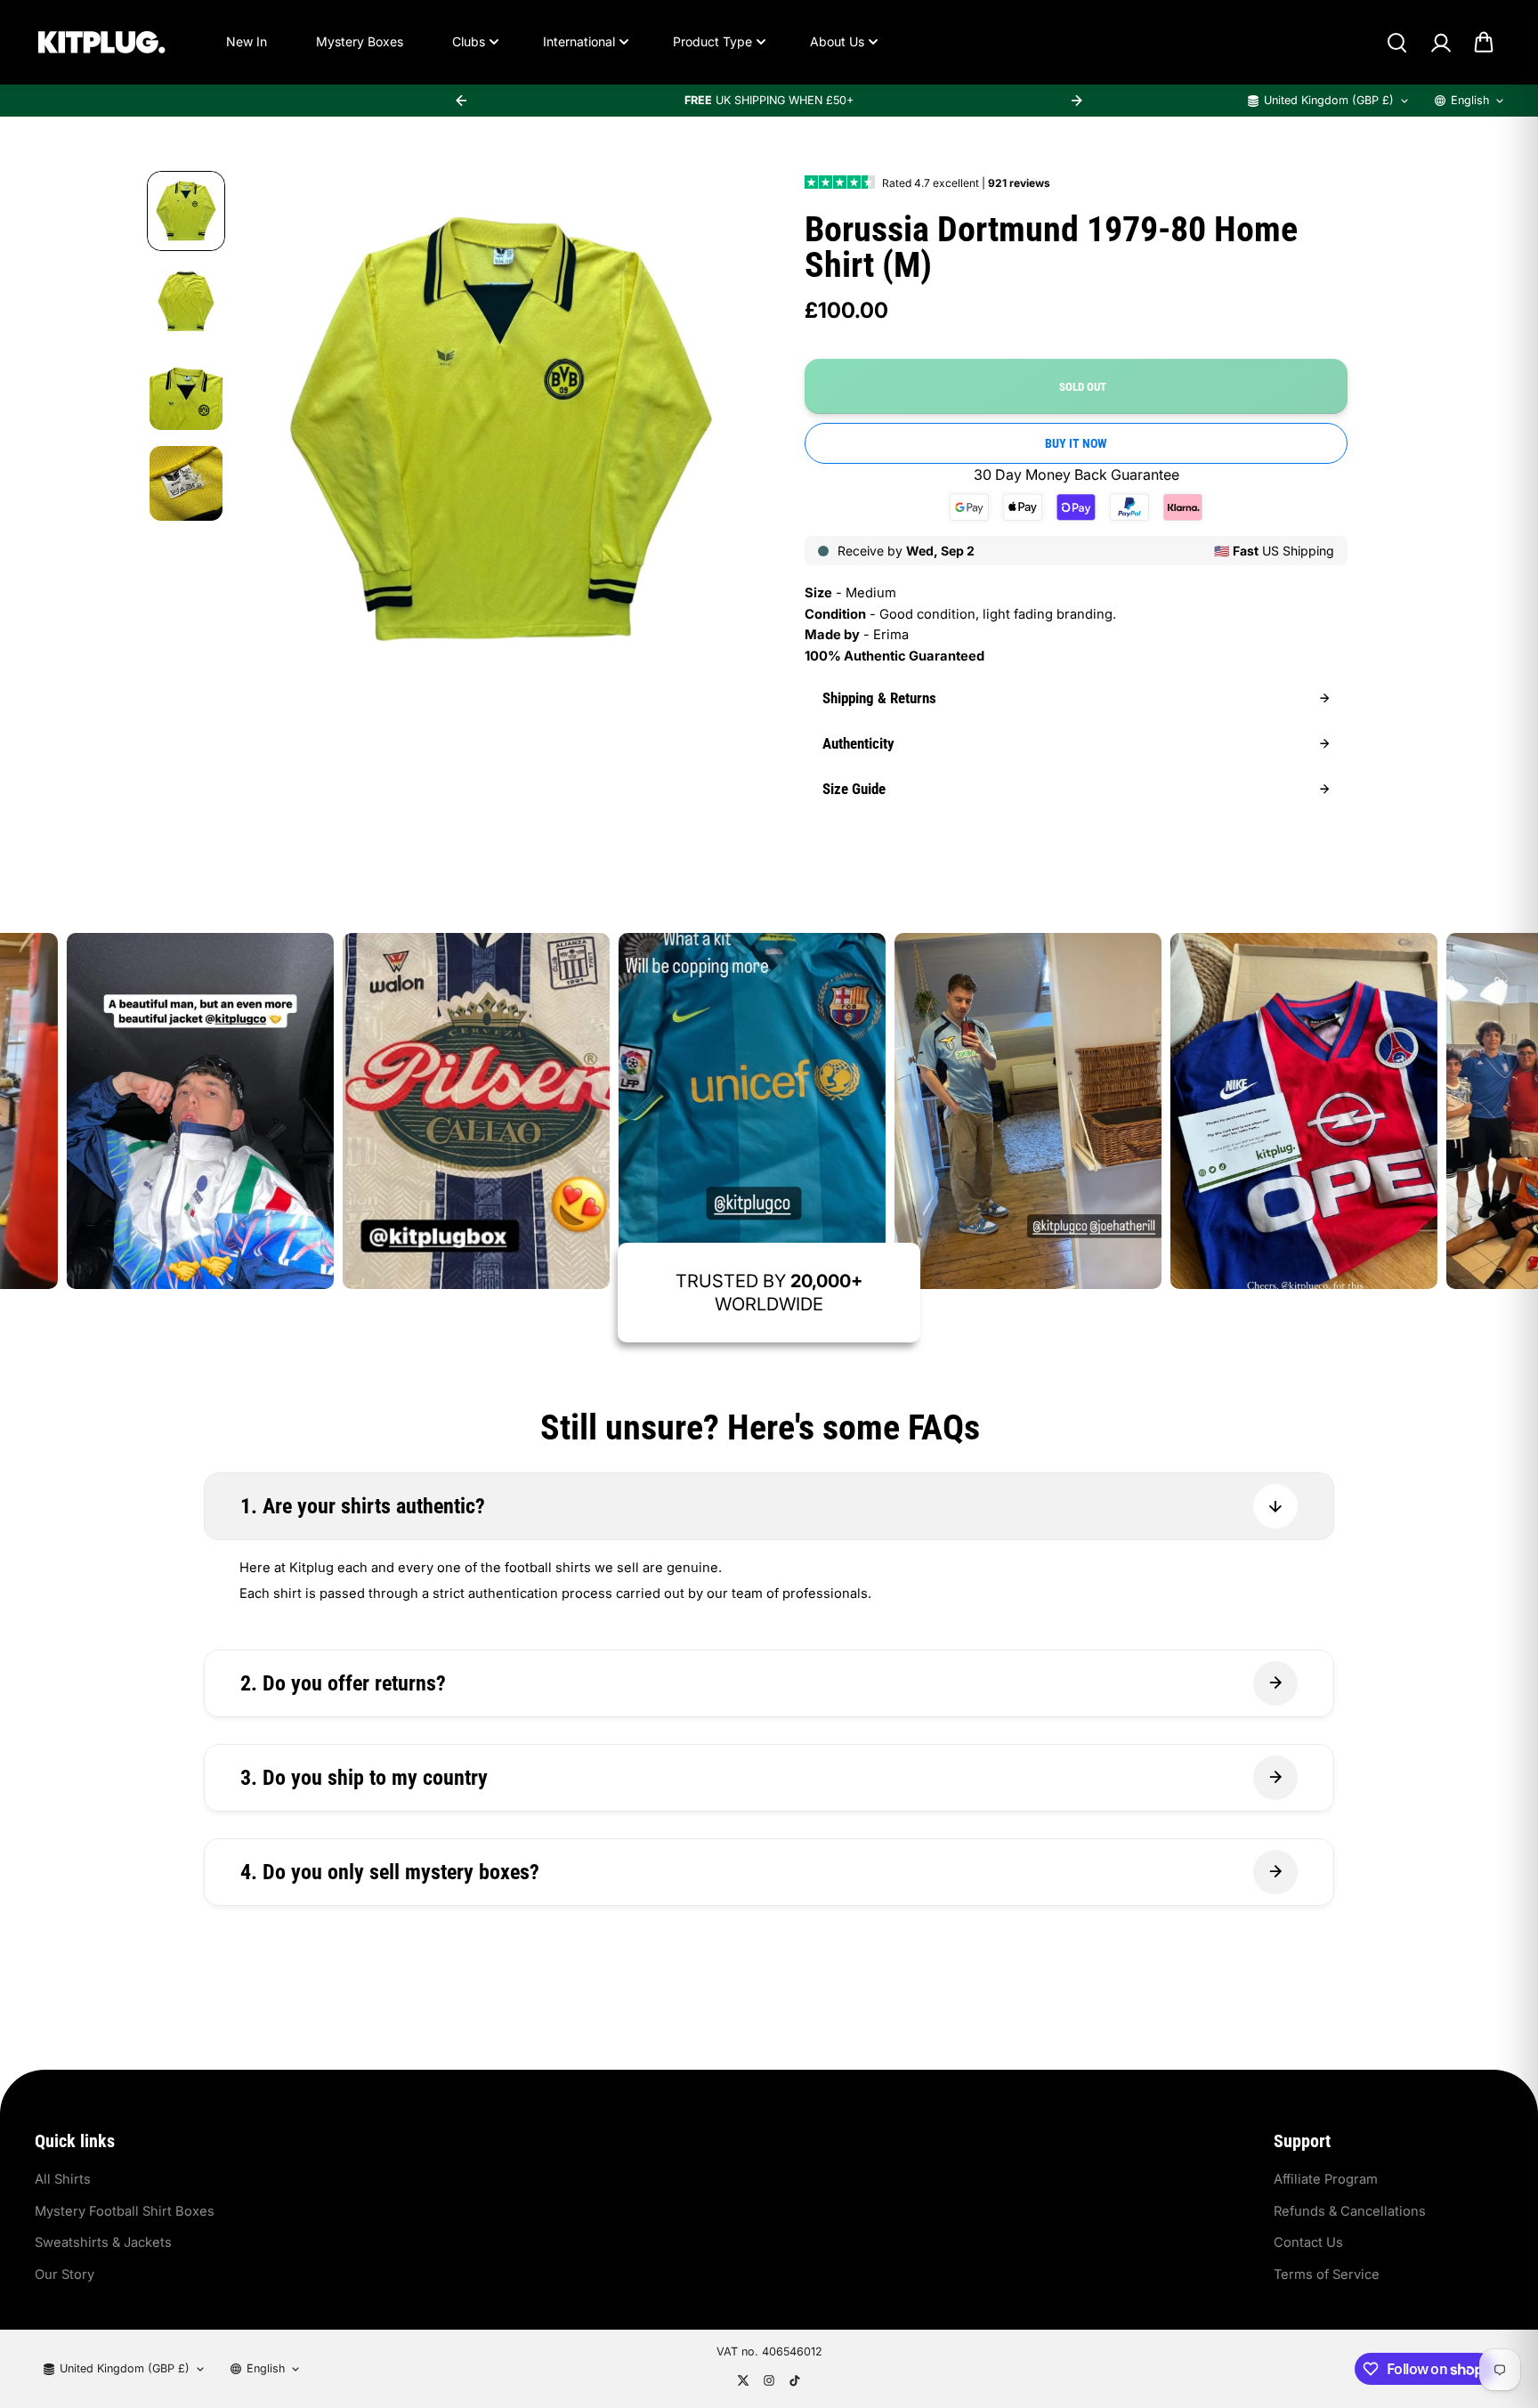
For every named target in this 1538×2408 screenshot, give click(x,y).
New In (247, 41)
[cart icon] (1484, 43)
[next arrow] (1077, 101)
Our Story (65, 2274)
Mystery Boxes (360, 41)
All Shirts (63, 2179)
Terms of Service (1327, 2274)
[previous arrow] (461, 101)
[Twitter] (743, 2380)
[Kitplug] (101, 42)
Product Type (712, 41)
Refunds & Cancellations (1350, 2211)
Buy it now (1076, 443)
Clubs (469, 41)
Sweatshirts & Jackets (103, 2242)
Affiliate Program (1326, 2179)
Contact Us (1308, 2242)
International (579, 41)
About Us (837, 41)
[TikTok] (795, 2380)
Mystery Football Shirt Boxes (125, 2211)
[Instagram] (769, 2380)
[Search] (1396, 43)
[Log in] (1440, 43)
